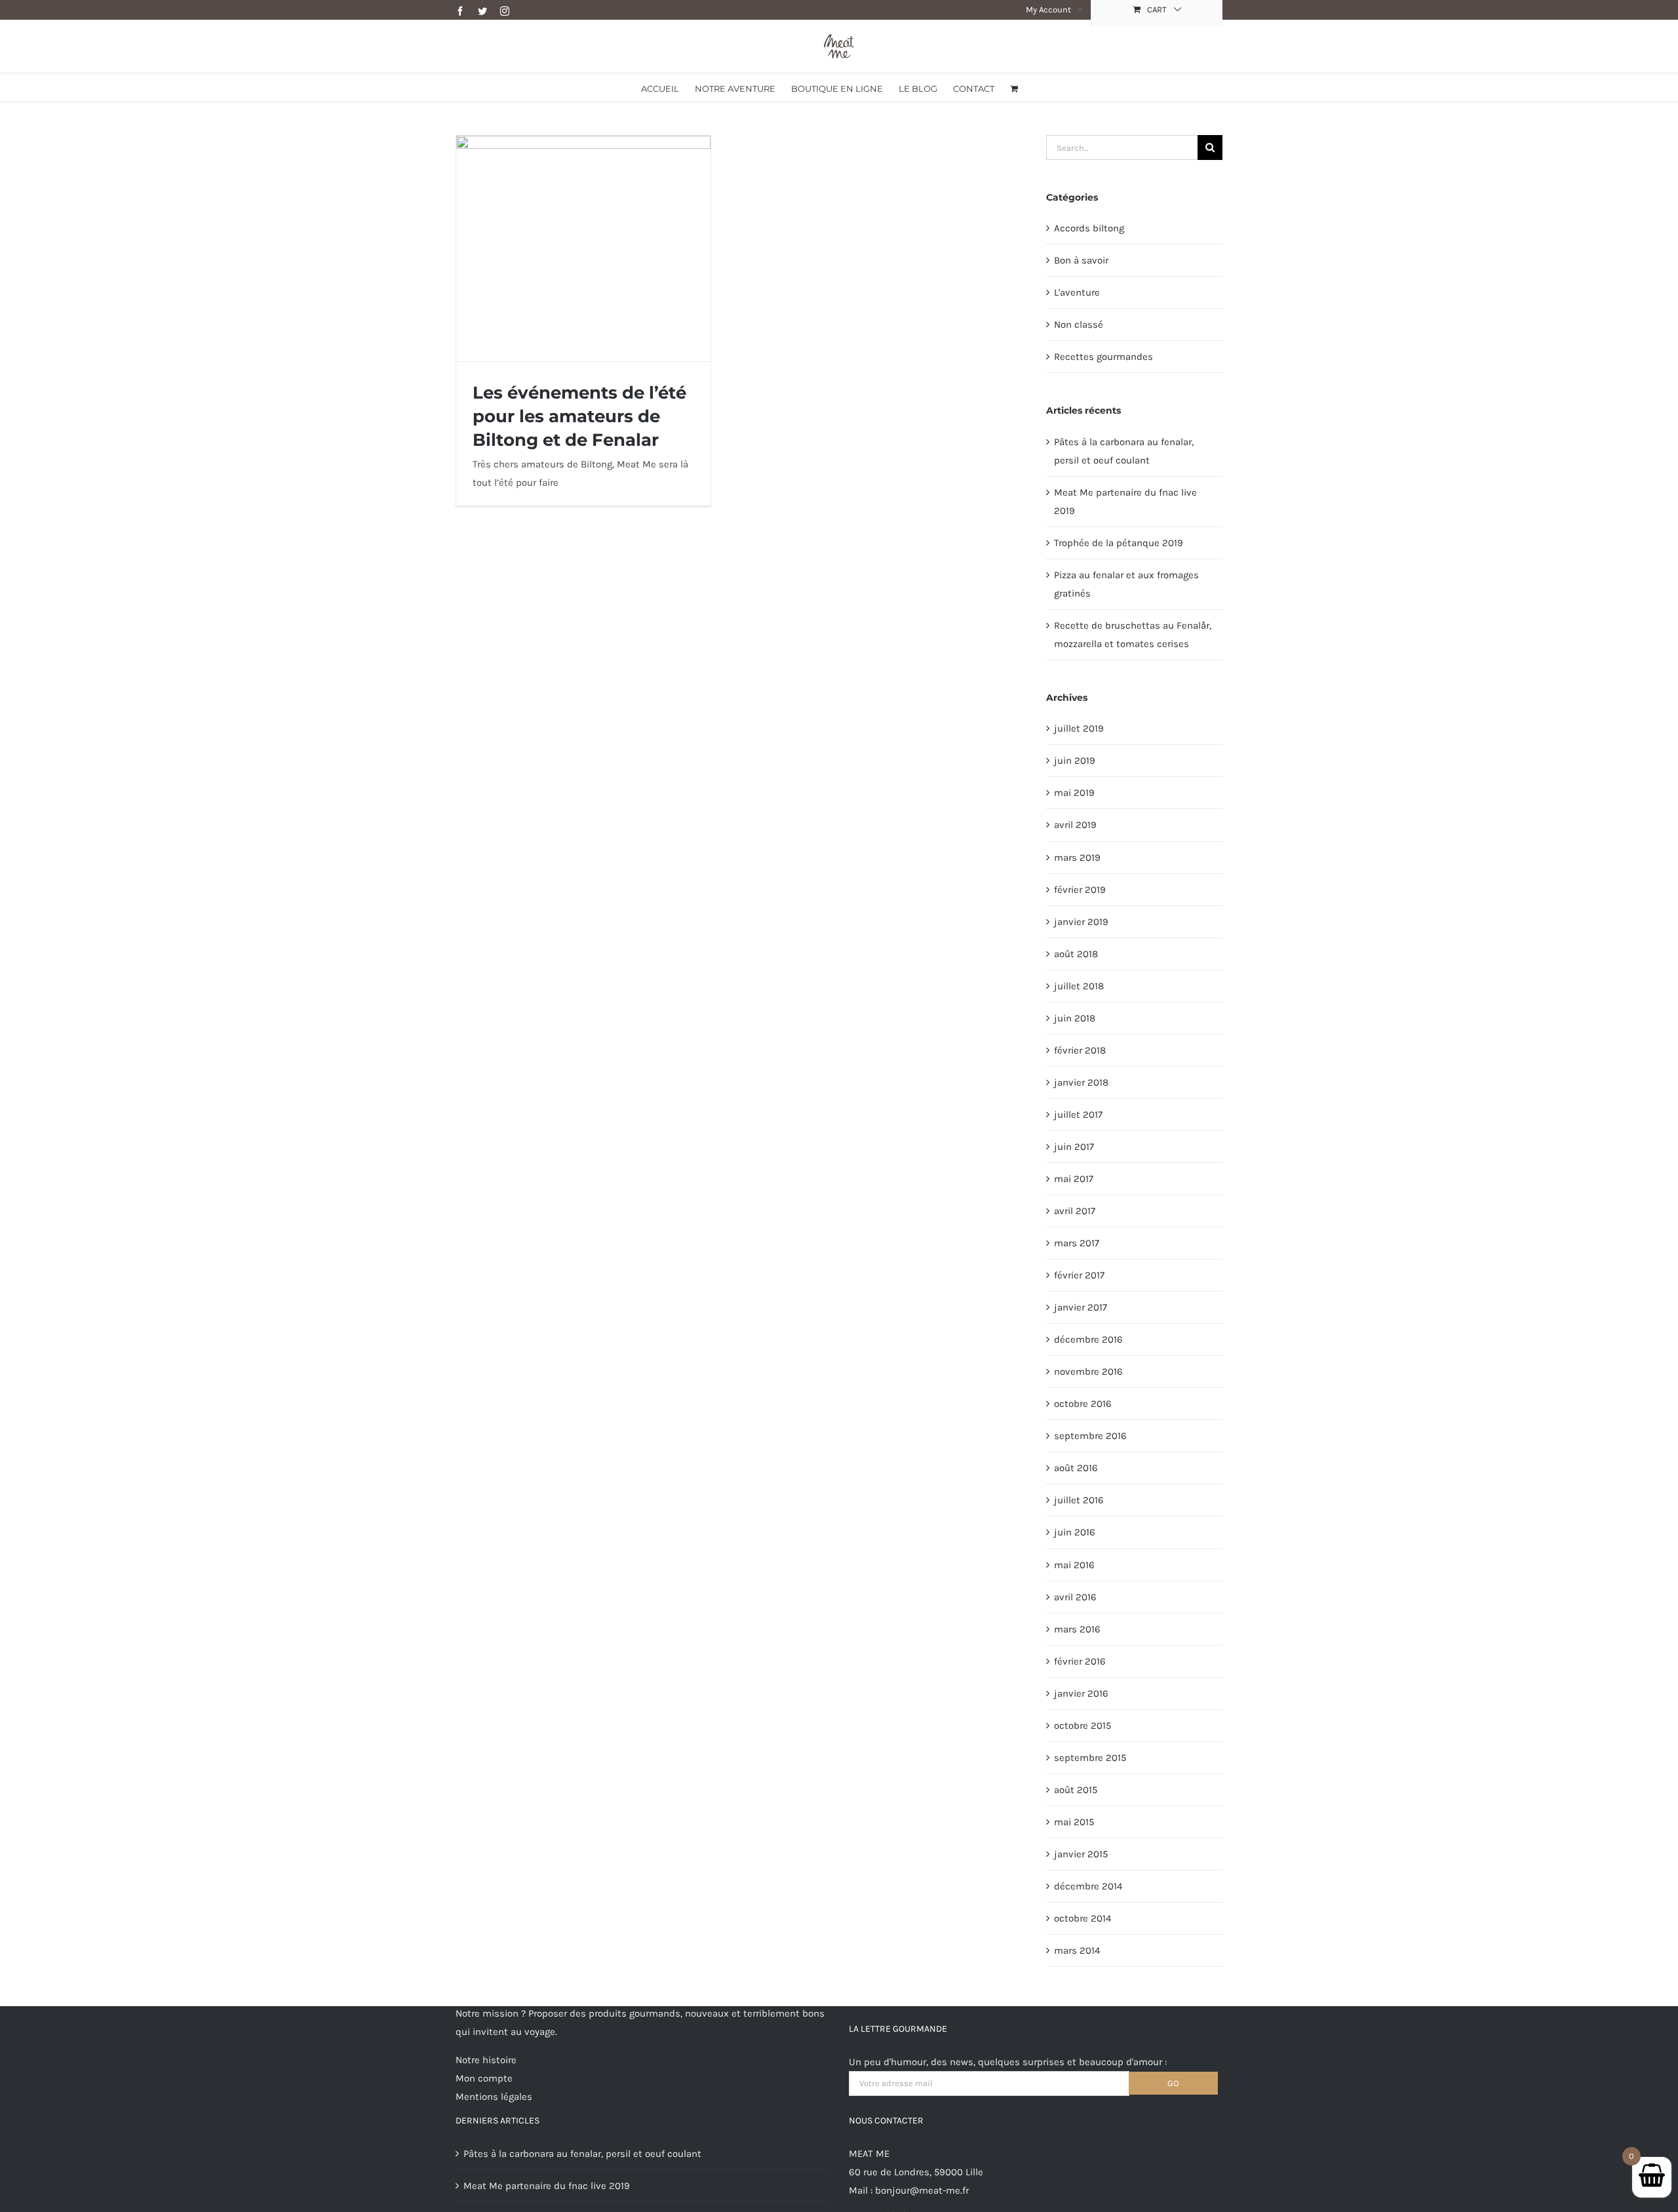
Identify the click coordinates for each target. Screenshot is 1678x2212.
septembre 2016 (1090, 1436)
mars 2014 (1077, 1950)
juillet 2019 (1079, 728)
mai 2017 (1074, 1179)
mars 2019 (1077, 858)
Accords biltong (1089, 228)
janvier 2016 (1081, 1693)
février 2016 (1080, 1661)
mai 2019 (1074, 793)
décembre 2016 (1088, 1339)
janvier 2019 (1081, 922)
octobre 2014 (1083, 1918)
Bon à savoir (1081, 260)
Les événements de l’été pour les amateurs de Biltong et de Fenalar (579, 416)
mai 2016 (1074, 1565)
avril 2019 (1075, 825)
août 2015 (1076, 1790)
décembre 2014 (1088, 1886)
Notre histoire (486, 2060)
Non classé (1079, 325)
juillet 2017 (1078, 1115)
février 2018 (1080, 1050)
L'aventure (1077, 292)
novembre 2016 (1088, 1372)
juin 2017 (1074, 1147)
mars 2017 (1077, 1243)
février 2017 (1079, 1275)
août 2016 (1076, 1468)
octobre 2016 (1083, 1404)
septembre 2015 (1090, 1758)
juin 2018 (1075, 1018)
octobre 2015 (1083, 1726)
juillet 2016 (1079, 1500)
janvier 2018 (1081, 1082)
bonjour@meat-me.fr (922, 2190)
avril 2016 (1075, 1597)
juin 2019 (1075, 760)
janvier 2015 (1081, 1854)
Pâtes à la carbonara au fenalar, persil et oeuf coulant (582, 2154)
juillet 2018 (1079, 986)
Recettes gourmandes (1103, 357)
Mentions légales (494, 2097)
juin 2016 (1075, 1532)
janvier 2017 (1081, 1307)
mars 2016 (1077, 1629)
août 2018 (1076, 954)
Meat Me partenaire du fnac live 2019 (547, 2186)
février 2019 (1080, 890)
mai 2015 (1074, 1822)
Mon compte (484, 2078)
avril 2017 (1075, 1211)
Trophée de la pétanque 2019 (1119, 543)
